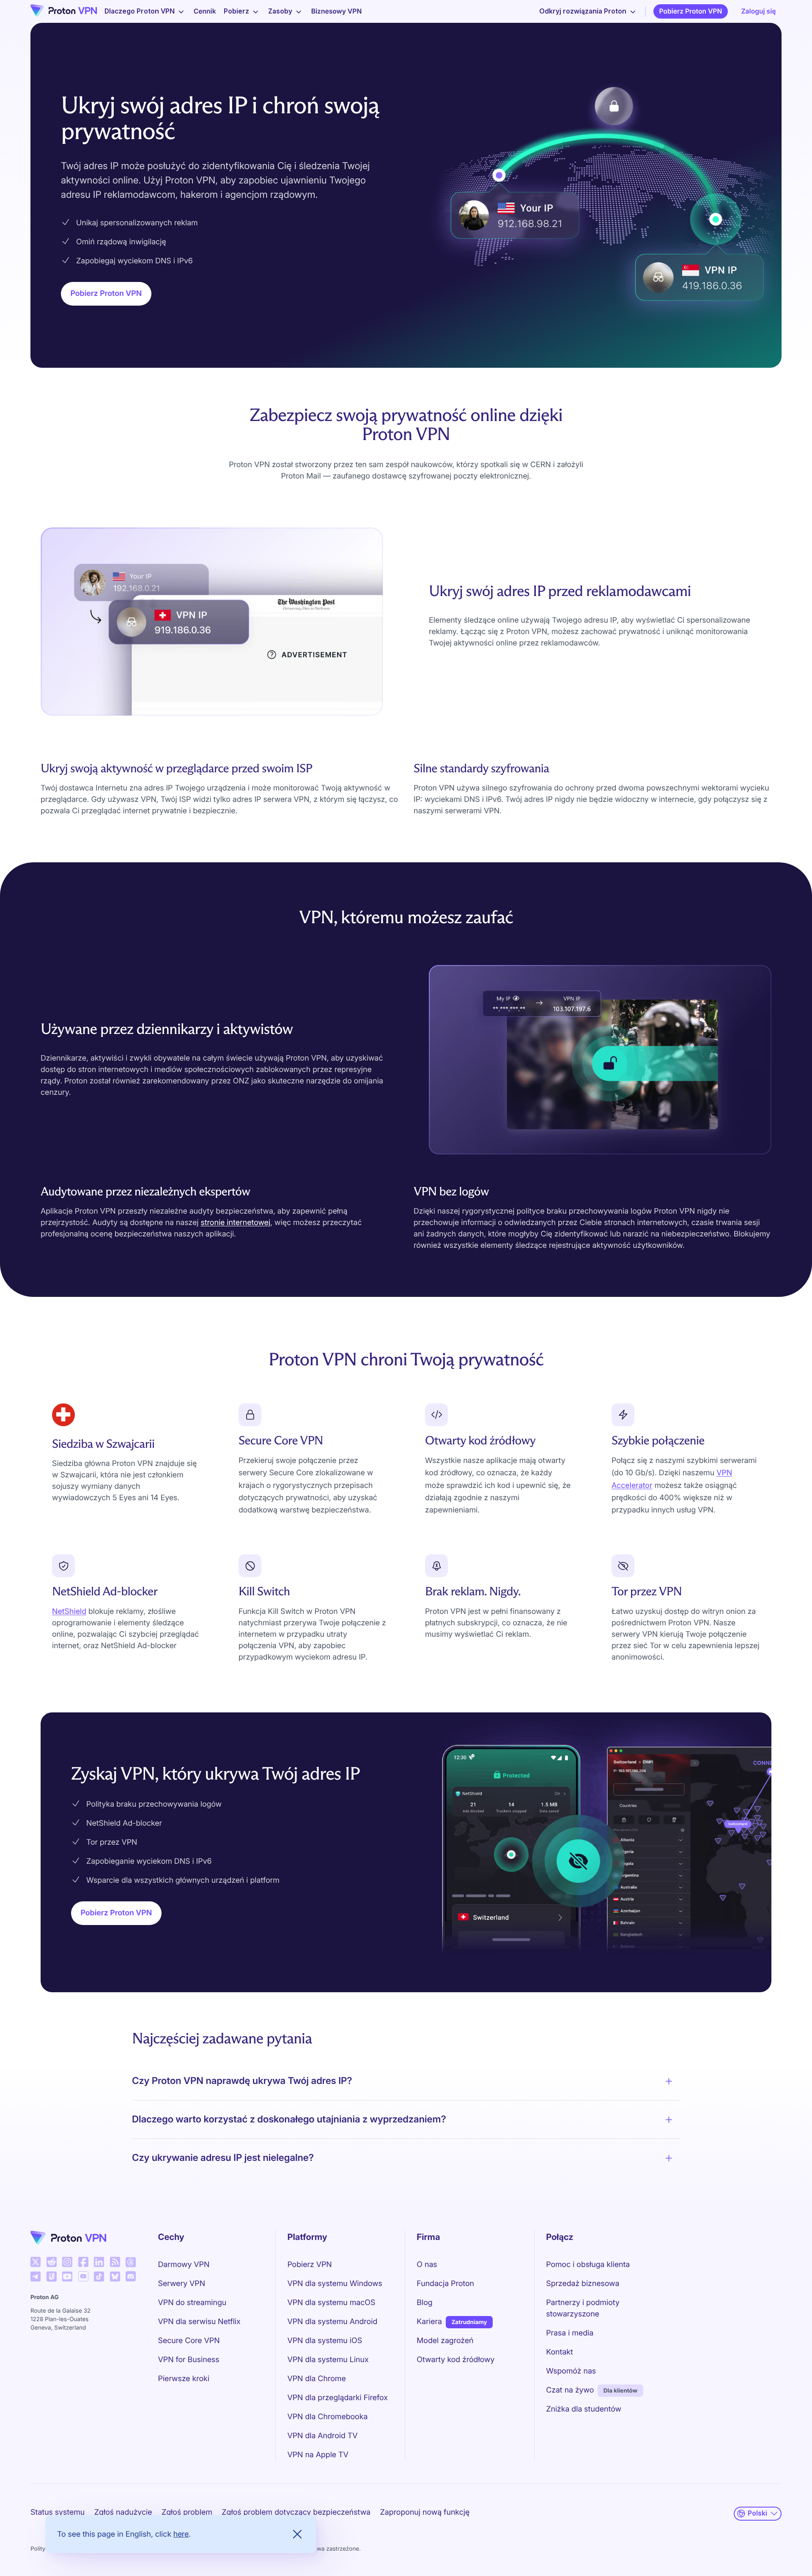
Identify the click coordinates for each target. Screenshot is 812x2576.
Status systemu (58, 2512)
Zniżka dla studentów (584, 2409)
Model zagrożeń (445, 2341)
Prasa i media (570, 2333)
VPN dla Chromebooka (327, 2417)
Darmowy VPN (184, 2265)
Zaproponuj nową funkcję (425, 2512)
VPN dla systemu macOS (331, 2303)
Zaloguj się (758, 11)
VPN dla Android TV (322, 2436)
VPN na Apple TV (318, 2455)
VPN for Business (189, 2360)
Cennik (205, 11)
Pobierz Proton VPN (690, 11)
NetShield (69, 1612)
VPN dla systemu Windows (335, 2284)
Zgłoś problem (187, 2512)
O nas (427, 2265)
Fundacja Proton (445, 2284)
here (181, 2534)
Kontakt (560, 2352)
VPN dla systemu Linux (328, 2360)
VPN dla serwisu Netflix (199, 2322)
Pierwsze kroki (184, 2379)
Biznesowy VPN (337, 11)
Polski (757, 2513)
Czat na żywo (570, 2390)
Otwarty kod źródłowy (455, 2360)
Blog (424, 2303)
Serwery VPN (182, 2284)
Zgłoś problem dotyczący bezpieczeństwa (296, 2512)
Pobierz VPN (309, 2265)
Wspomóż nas (571, 2371)
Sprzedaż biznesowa (583, 2284)
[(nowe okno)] (36, 2262)
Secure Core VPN (189, 2341)
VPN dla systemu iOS (325, 2341)
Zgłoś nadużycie (123, 2512)
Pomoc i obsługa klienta (588, 2265)
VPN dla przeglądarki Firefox (337, 2398)
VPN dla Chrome (316, 2379)
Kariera (429, 2322)
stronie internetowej (235, 1223)
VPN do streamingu (192, 2303)
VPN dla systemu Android (332, 2322)
